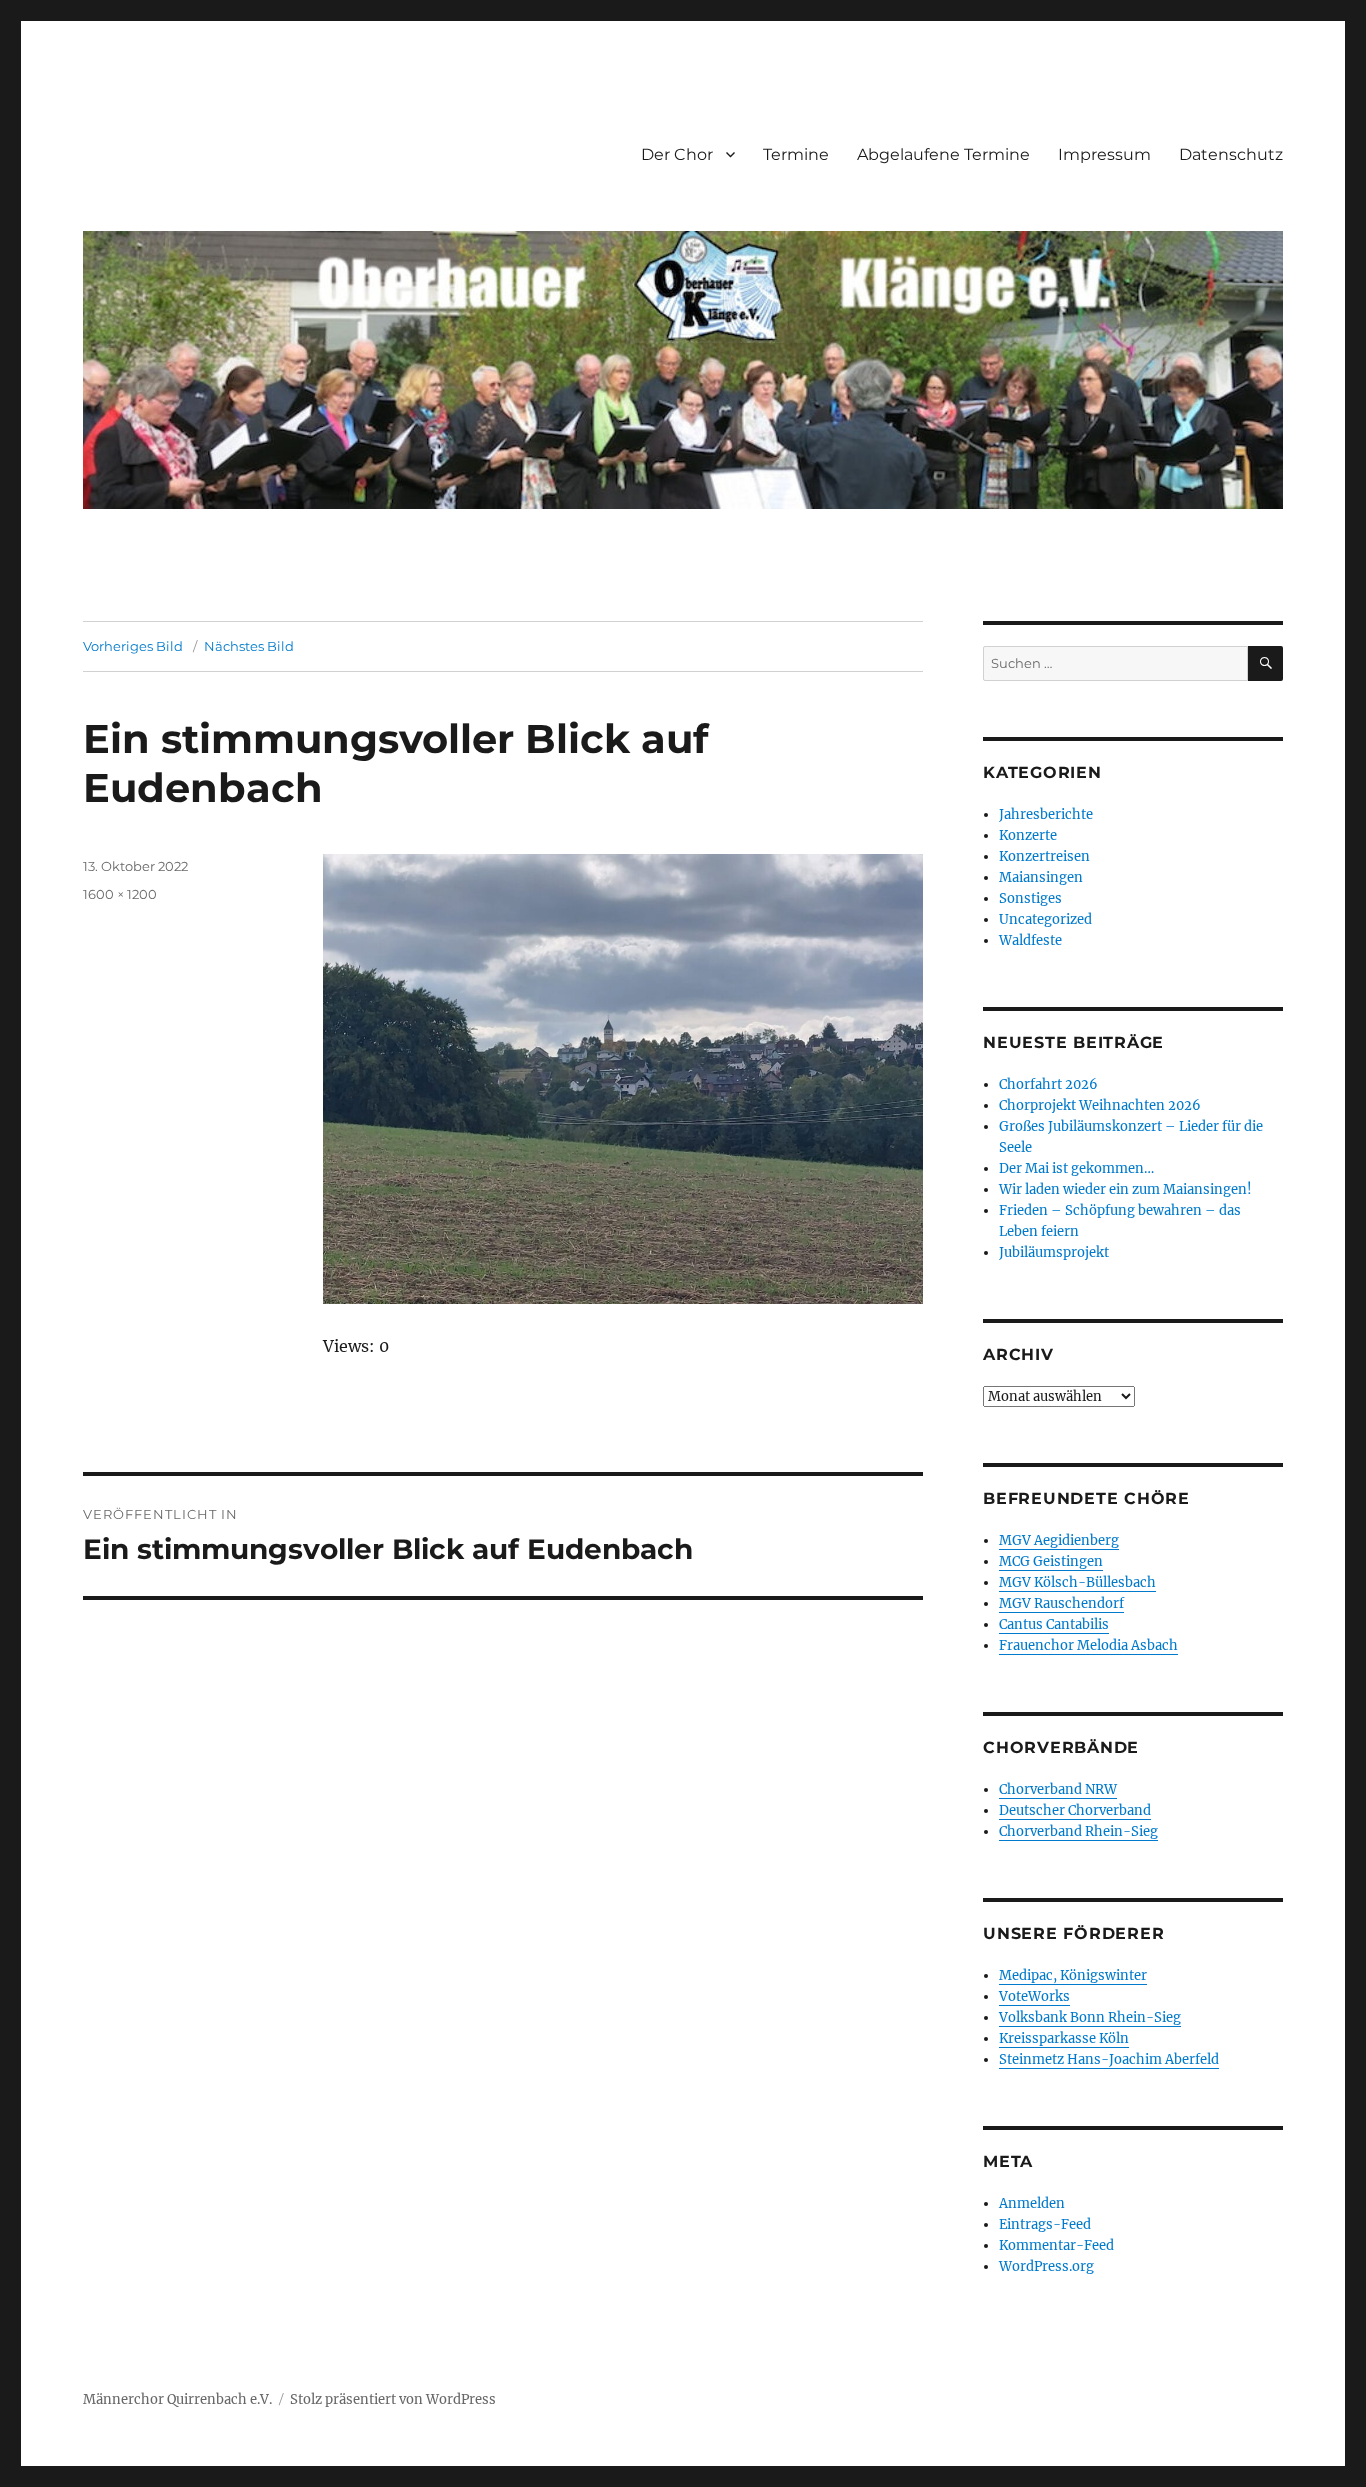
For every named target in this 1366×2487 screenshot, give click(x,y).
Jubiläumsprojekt (1054, 1252)
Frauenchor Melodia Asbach (1088, 1645)
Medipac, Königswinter (1073, 1975)
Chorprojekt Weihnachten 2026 (1100, 1105)
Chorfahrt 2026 (1048, 1084)
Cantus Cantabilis (1054, 1624)
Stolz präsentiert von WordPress (393, 2399)
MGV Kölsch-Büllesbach (1077, 1582)
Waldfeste (1030, 940)
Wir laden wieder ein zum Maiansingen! (1125, 1189)
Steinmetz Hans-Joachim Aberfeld (1109, 2059)
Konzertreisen (1044, 856)
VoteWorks (1034, 1996)
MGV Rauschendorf (1061, 1603)
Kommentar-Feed (1056, 2245)
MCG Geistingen (1051, 1561)
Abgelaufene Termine (943, 154)
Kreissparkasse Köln (1064, 2038)
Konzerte (1028, 835)
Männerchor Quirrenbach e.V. (177, 2399)
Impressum (1104, 154)
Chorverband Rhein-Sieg (1078, 1831)
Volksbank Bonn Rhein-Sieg (1090, 2017)
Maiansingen (1041, 877)
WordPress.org (1046, 2266)
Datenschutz (1231, 154)
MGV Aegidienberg (1059, 1540)
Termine (796, 154)
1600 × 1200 (120, 894)
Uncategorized (1045, 919)
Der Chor (677, 154)
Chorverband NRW (1058, 1789)
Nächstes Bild (249, 646)
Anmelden (1032, 2203)
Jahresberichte (1046, 814)
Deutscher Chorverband (1075, 1810)
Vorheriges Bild (133, 646)
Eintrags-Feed (1045, 2224)
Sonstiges (1030, 898)
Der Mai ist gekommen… (1076, 1168)
